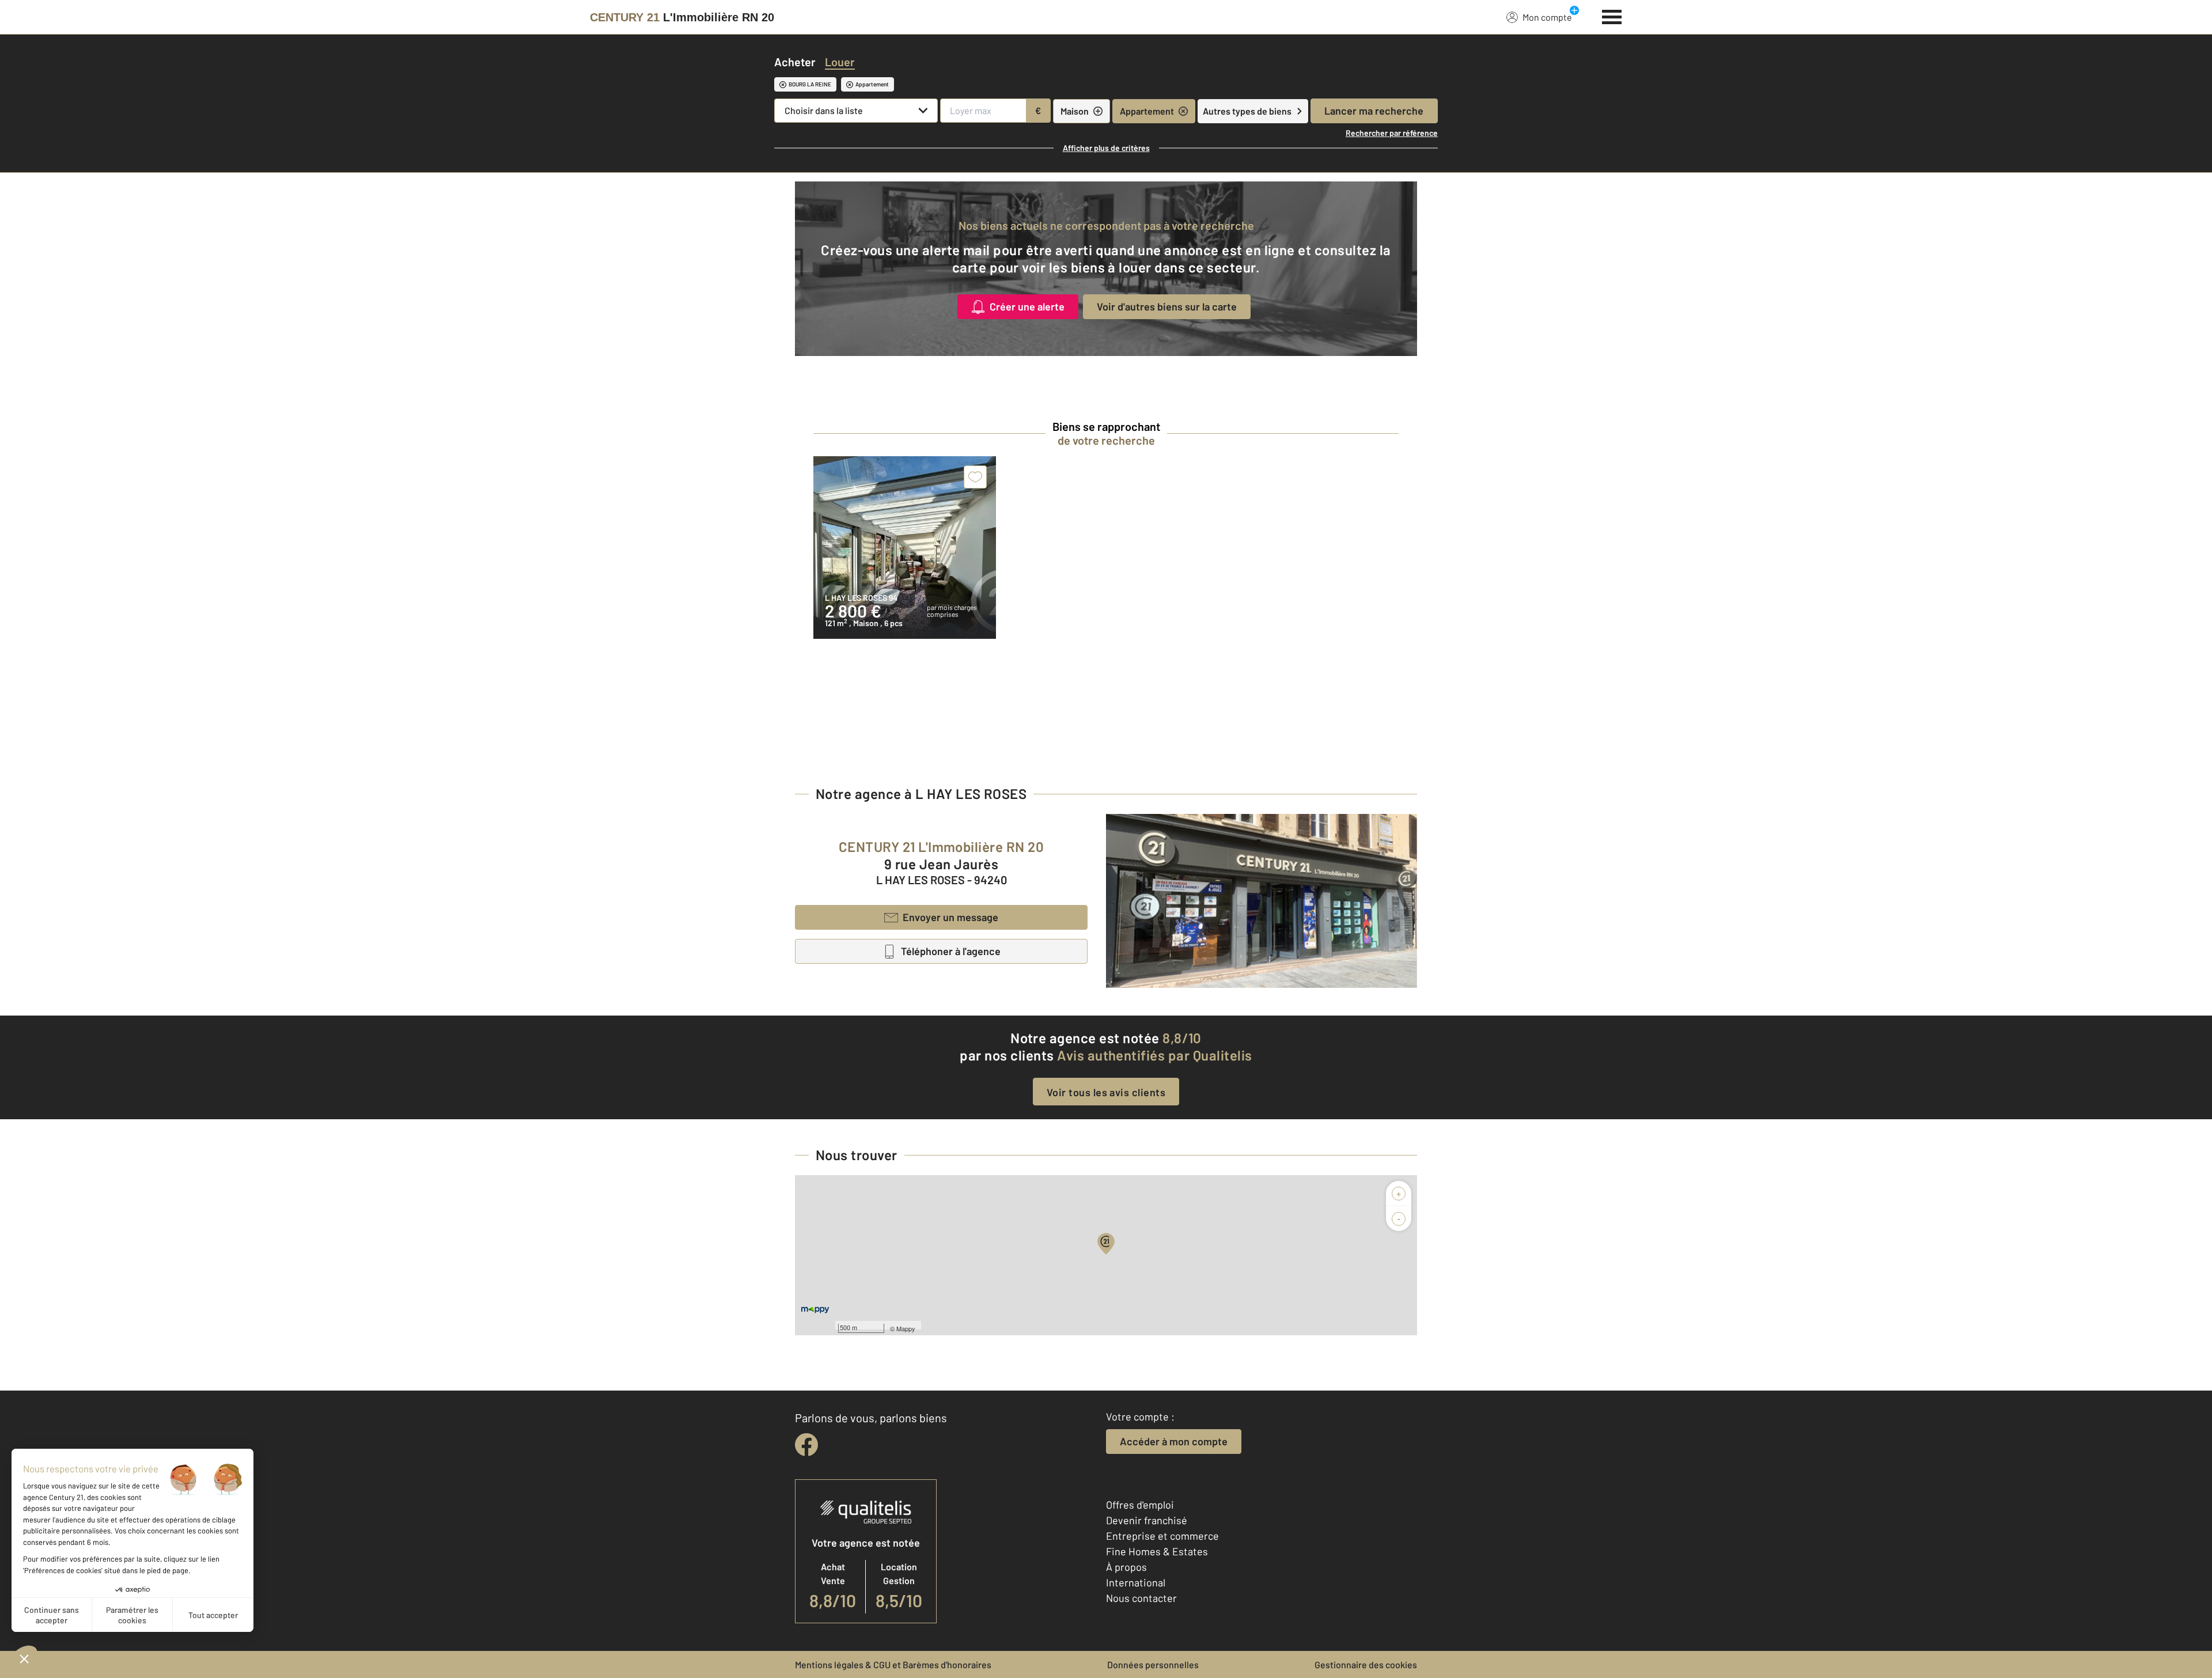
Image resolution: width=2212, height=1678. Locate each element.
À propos (1126, 1567)
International (1136, 1582)
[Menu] (1612, 16)
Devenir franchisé (1147, 1520)
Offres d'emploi (1140, 1505)
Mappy (906, 1328)
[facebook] (806, 1445)
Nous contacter (1141, 1598)
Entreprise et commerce (1162, 1536)
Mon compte (1547, 17)
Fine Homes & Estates (1157, 1551)
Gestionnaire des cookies (1366, 1664)
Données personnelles (1153, 1664)
